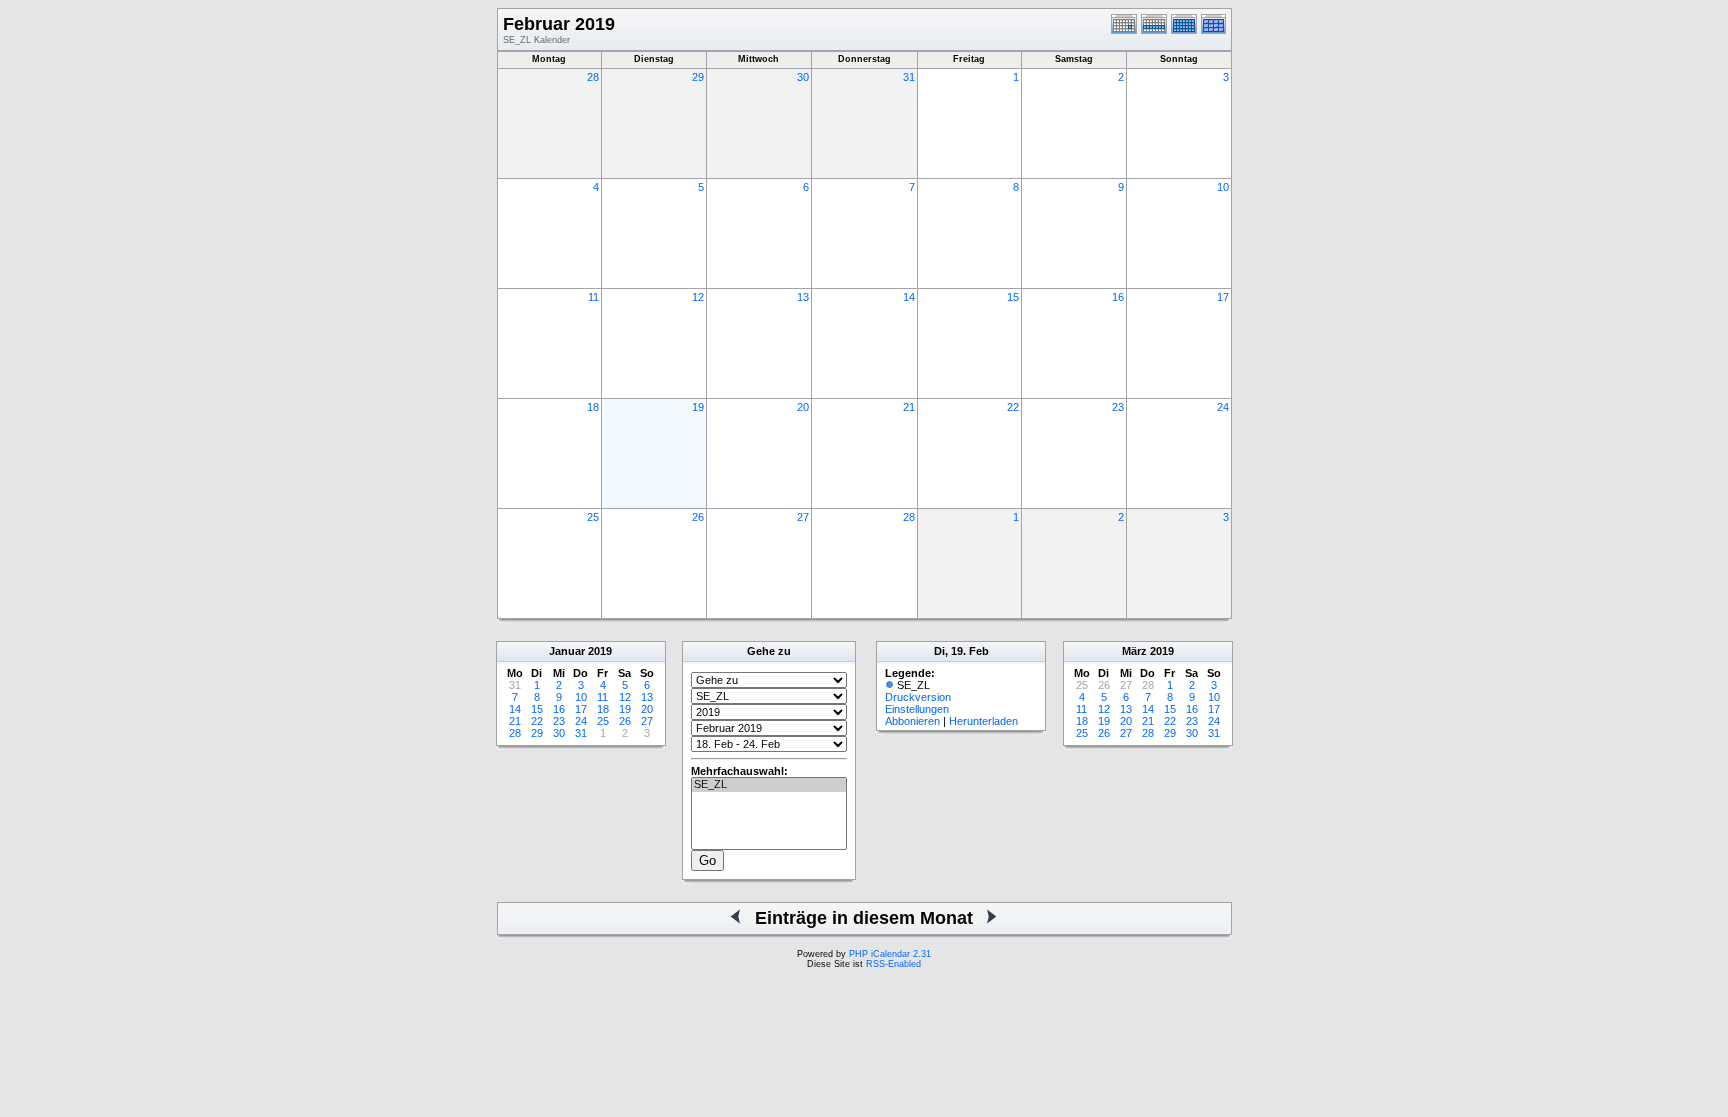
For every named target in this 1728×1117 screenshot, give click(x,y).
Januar (567, 651)
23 (1118, 407)
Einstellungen (917, 709)
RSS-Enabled (893, 964)
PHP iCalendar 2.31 (890, 954)
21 (909, 407)
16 (1118, 297)
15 (1013, 297)
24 (1223, 407)
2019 (600, 651)
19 (698, 407)
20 (803, 407)
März (1134, 651)
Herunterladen (983, 721)
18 (593, 407)
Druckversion (918, 697)
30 (803, 77)
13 (803, 297)
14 (909, 297)
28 (593, 77)
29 (698, 77)
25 (593, 517)
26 (698, 517)
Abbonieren (912, 721)
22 (1013, 407)
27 (803, 517)
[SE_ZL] (769, 785)
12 (698, 297)
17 (1223, 297)
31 (909, 77)
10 (1223, 187)
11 (593, 297)
